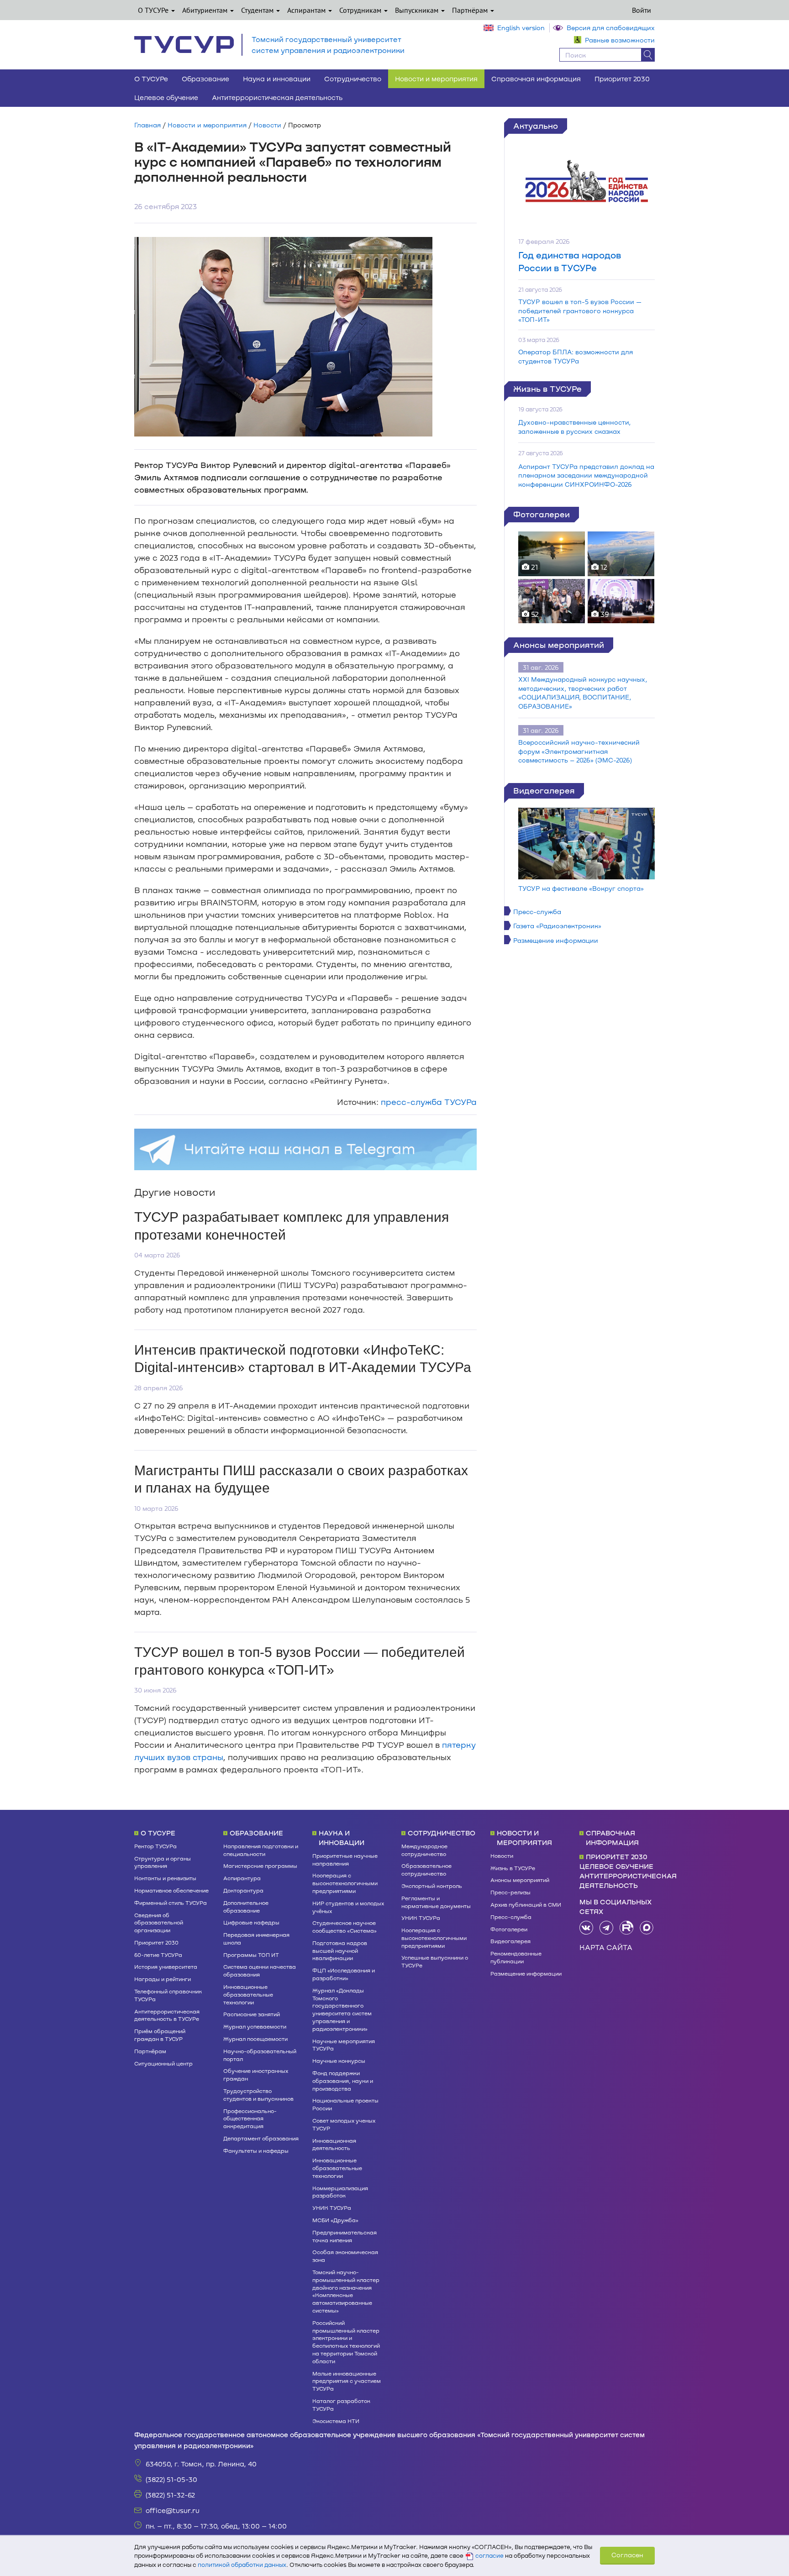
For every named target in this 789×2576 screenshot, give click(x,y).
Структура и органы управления (163, 1862)
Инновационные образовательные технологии (248, 1994)
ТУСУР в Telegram (606, 1928)
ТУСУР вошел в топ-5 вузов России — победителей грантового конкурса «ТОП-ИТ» (580, 310)
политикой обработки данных (242, 2565)
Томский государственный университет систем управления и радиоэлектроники (328, 45)
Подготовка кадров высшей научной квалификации (340, 1950)
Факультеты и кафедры (256, 2150)
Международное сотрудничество (424, 1850)
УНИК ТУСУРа (332, 2208)
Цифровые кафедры (251, 1922)
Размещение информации (556, 940)
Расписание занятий (252, 2014)
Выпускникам (418, 10)
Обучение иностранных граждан (256, 2074)
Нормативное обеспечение (171, 1890)
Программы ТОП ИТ (251, 1955)
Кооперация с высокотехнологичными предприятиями (345, 1883)
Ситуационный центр (163, 2063)
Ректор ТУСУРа (155, 1846)
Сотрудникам (361, 10)
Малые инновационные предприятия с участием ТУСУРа (347, 2381)
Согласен (627, 2555)
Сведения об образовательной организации (159, 1923)
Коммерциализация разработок (340, 2192)
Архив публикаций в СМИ (526, 1904)
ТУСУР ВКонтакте (586, 1928)
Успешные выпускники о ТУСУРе (435, 1961)
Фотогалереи (542, 514)
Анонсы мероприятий (559, 645)
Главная (147, 125)
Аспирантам (307, 10)
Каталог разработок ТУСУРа (341, 2405)
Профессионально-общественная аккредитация (250, 2119)
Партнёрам (471, 10)
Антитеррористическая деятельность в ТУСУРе (167, 2015)
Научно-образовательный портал (260, 2055)
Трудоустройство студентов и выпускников (258, 2095)
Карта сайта (606, 1947)
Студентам (258, 10)
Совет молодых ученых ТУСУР (344, 2124)
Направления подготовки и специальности (261, 1850)
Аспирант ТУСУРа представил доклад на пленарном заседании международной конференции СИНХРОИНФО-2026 (586, 475)
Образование (205, 79)
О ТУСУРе (154, 10)
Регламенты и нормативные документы (436, 1902)
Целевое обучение (166, 97)
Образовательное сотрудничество (426, 1869)
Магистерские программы (260, 1866)
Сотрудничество (353, 79)
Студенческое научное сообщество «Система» (345, 1927)
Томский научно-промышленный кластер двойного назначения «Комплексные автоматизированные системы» (346, 2291)
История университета (166, 1966)
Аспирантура (242, 1878)
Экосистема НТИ (336, 2421)
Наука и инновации (277, 79)
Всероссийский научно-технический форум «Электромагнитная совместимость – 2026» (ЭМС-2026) (579, 751)
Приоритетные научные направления (345, 1859)
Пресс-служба (537, 912)
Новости (267, 125)
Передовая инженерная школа (256, 1938)
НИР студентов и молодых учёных (348, 1907)
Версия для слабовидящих (611, 28)
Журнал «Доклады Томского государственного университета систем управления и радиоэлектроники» (342, 2009)
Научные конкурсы (339, 2061)
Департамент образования (261, 2138)
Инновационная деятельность (334, 2144)
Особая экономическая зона (345, 2256)
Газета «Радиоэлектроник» (557, 926)
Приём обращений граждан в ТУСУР (160, 2035)
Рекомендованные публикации (516, 1957)
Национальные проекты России (345, 2104)
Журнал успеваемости (255, 2026)
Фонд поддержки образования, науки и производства (343, 2081)
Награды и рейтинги (163, 1979)
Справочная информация (536, 79)
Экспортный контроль (432, 1886)
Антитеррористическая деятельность (277, 97)
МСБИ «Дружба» (335, 2220)
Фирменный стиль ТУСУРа (171, 1903)
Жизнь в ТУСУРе (547, 389)
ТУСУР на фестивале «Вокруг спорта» (581, 888)
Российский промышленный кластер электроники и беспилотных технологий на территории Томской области (346, 2342)
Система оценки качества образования (260, 1970)
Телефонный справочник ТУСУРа (168, 1995)
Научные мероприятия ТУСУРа (344, 2045)
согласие (489, 2555)
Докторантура (243, 1890)
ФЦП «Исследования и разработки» (344, 1974)
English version (521, 28)
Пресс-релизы (510, 1892)
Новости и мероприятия (436, 79)
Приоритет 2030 (622, 79)
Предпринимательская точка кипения (345, 2236)
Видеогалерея (544, 790)
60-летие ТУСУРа (158, 1955)
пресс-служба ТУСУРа (429, 1102)
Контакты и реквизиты (165, 1878)
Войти (642, 10)
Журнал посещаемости (255, 2039)
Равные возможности (620, 40)
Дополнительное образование (246, 1906)
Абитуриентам (206, 10)
